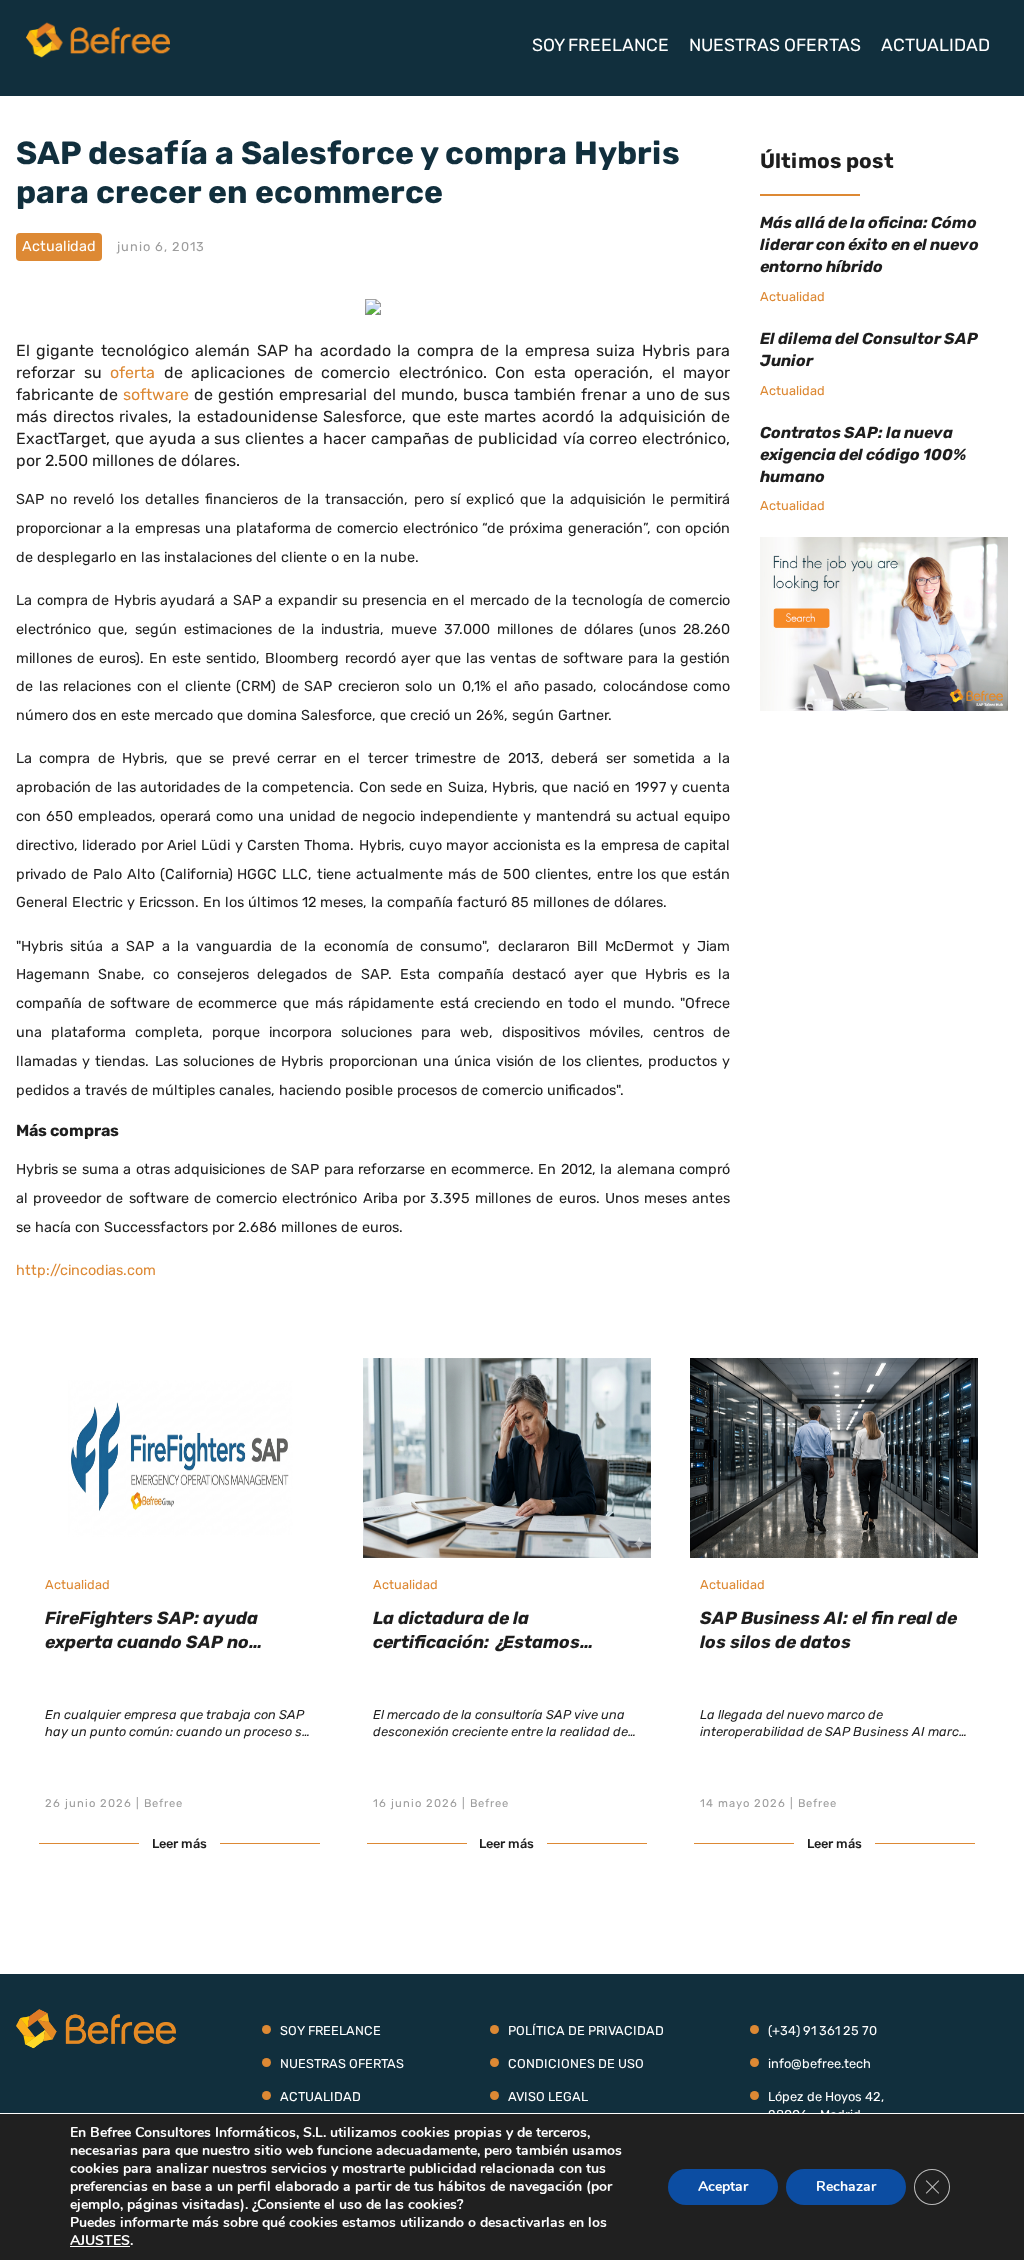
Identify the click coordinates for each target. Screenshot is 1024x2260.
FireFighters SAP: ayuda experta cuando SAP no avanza (151, 1642)
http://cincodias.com (86, 1270)
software (156, 394)
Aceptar (723, 2186)
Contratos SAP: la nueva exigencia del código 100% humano (863, 454)
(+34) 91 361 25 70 (822, 2030)
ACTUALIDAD (935, 45)
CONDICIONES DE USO (576, 2063)
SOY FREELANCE (600, 45)
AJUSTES (100, 2241)
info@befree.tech (819, 2063)
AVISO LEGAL (548, 2096)
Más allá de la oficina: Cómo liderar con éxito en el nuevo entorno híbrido (869, 244)
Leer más (179, 1843)
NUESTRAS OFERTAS (775, 45)
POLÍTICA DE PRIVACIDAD (586, 2030)
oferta (132, 372)
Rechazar (846, 2186)
